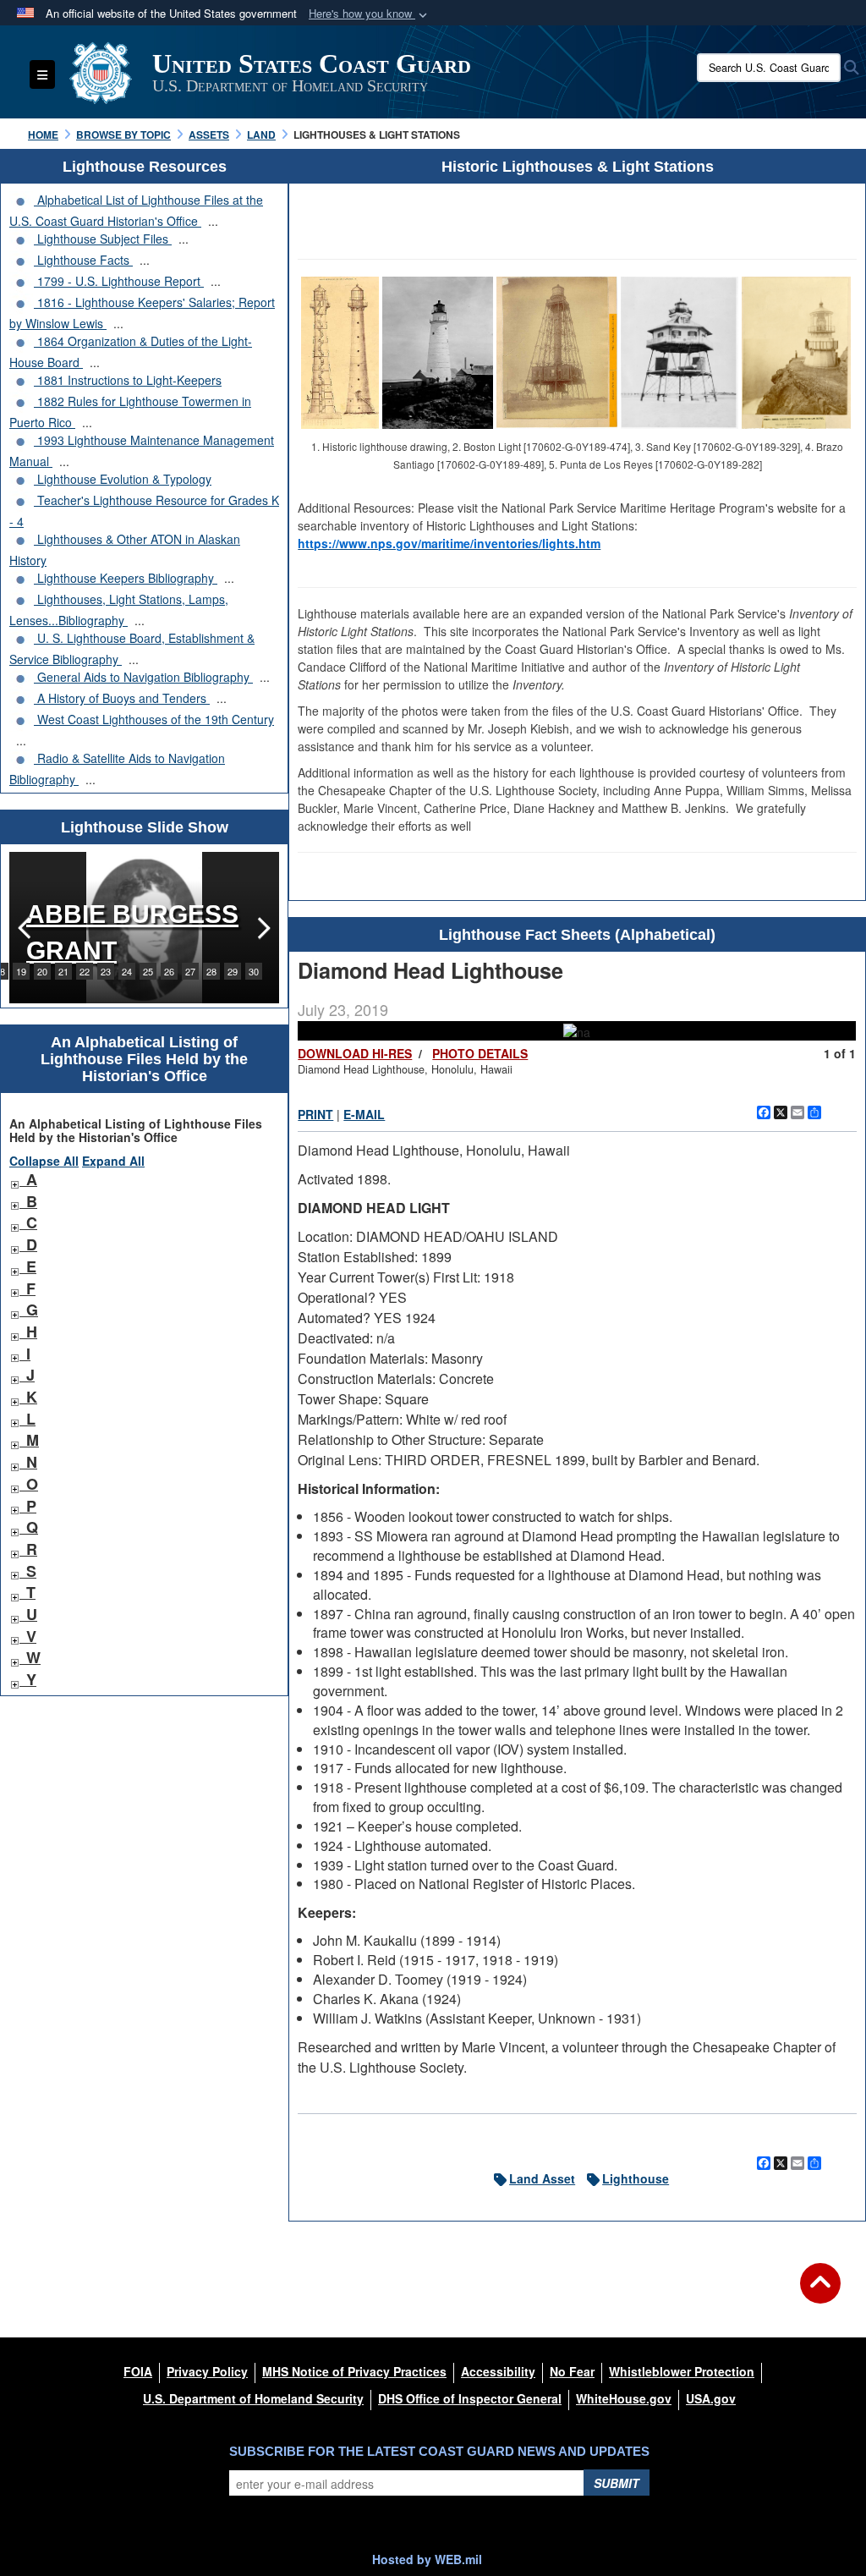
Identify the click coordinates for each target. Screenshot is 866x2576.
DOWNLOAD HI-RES (355, 1053)
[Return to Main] (820, 2293)
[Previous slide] (26, 928)
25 (148, 971)
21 (63, 971)
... (213, 221)
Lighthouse (636, 2178)
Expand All (113, 1161)
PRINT (315, 1114)
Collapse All (44, 1161)
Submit (617, 2483)
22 (85, 971)
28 (211, 971)
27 (190, 971)
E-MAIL (364, 1114)
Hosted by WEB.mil (427, 2559)
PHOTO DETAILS (480, 1053)
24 (127, 971)
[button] (370, 14)
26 (169, 971)
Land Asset (542, 2178)
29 (233, 971)
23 (106, 971)
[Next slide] (262, 928)
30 (254, 971)
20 (42, 971)
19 (21, 971)
